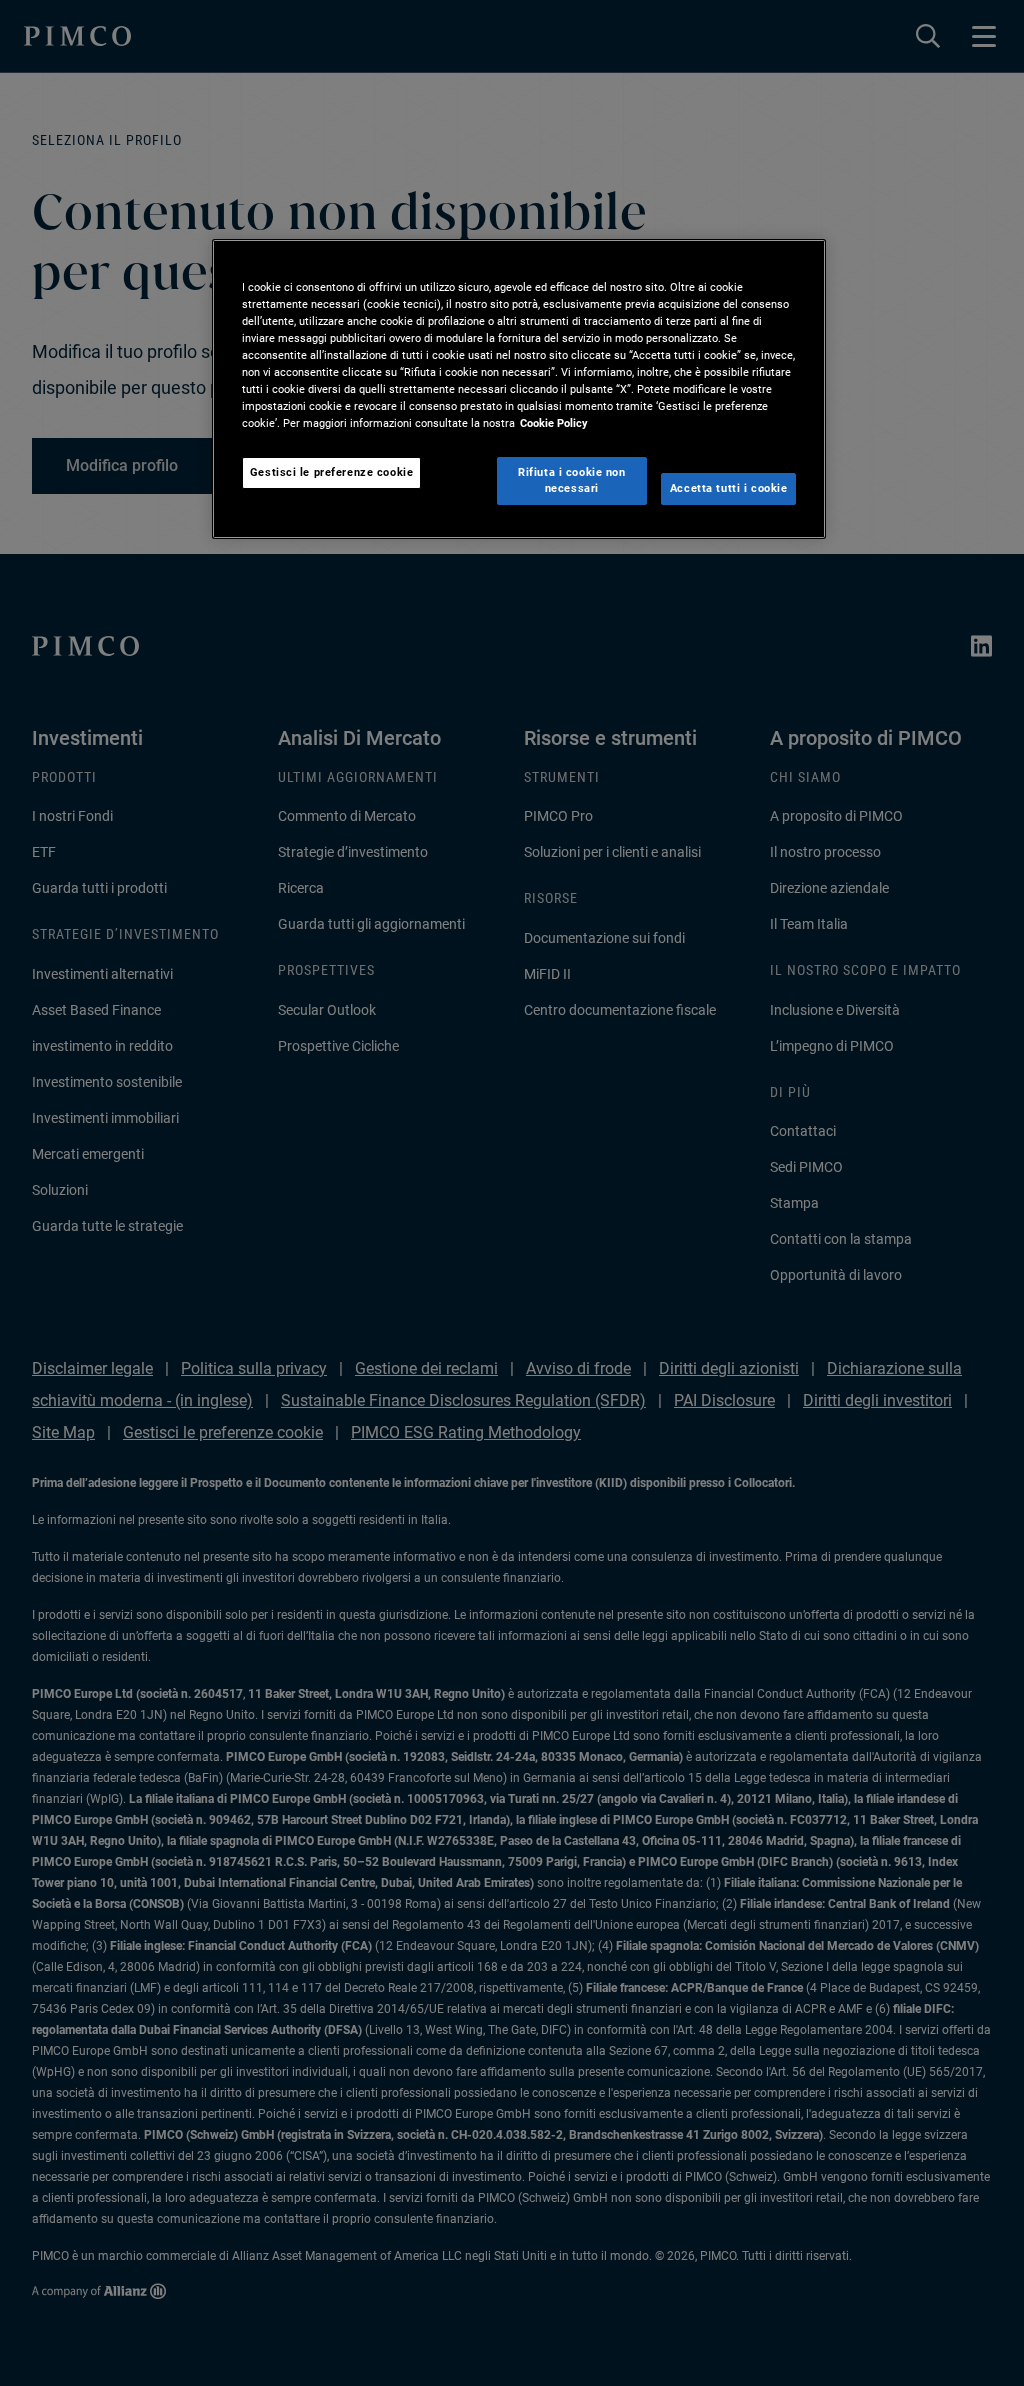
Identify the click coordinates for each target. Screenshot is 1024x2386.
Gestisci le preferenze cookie (332, 472)
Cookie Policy (554, 423)
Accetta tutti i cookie (729, 488)
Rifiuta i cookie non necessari (571, 480)
